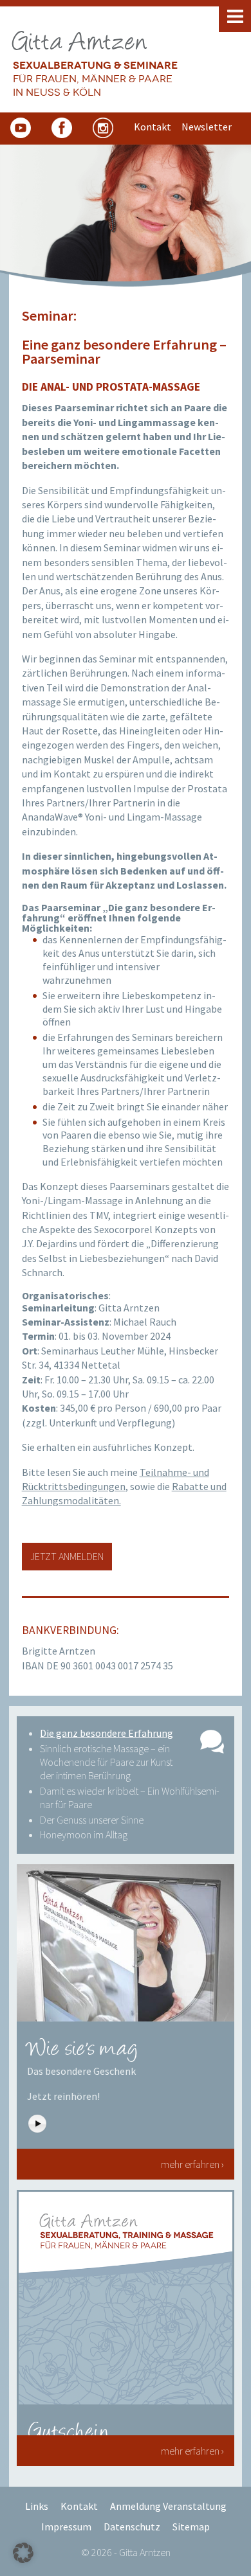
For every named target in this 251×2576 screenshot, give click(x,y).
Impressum (66, 2527)
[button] (23, 2553)
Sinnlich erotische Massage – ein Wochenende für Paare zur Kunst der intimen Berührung (106, 1762)
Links (37, 2506)
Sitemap (191, 2527)
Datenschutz (132, 2527)
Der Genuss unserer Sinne (92, 1820)
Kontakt (79, 2506)
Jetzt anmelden (67, 1556)
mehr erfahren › (192, 2164)
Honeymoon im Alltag (84, 1834)
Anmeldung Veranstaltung (168, 2506)
